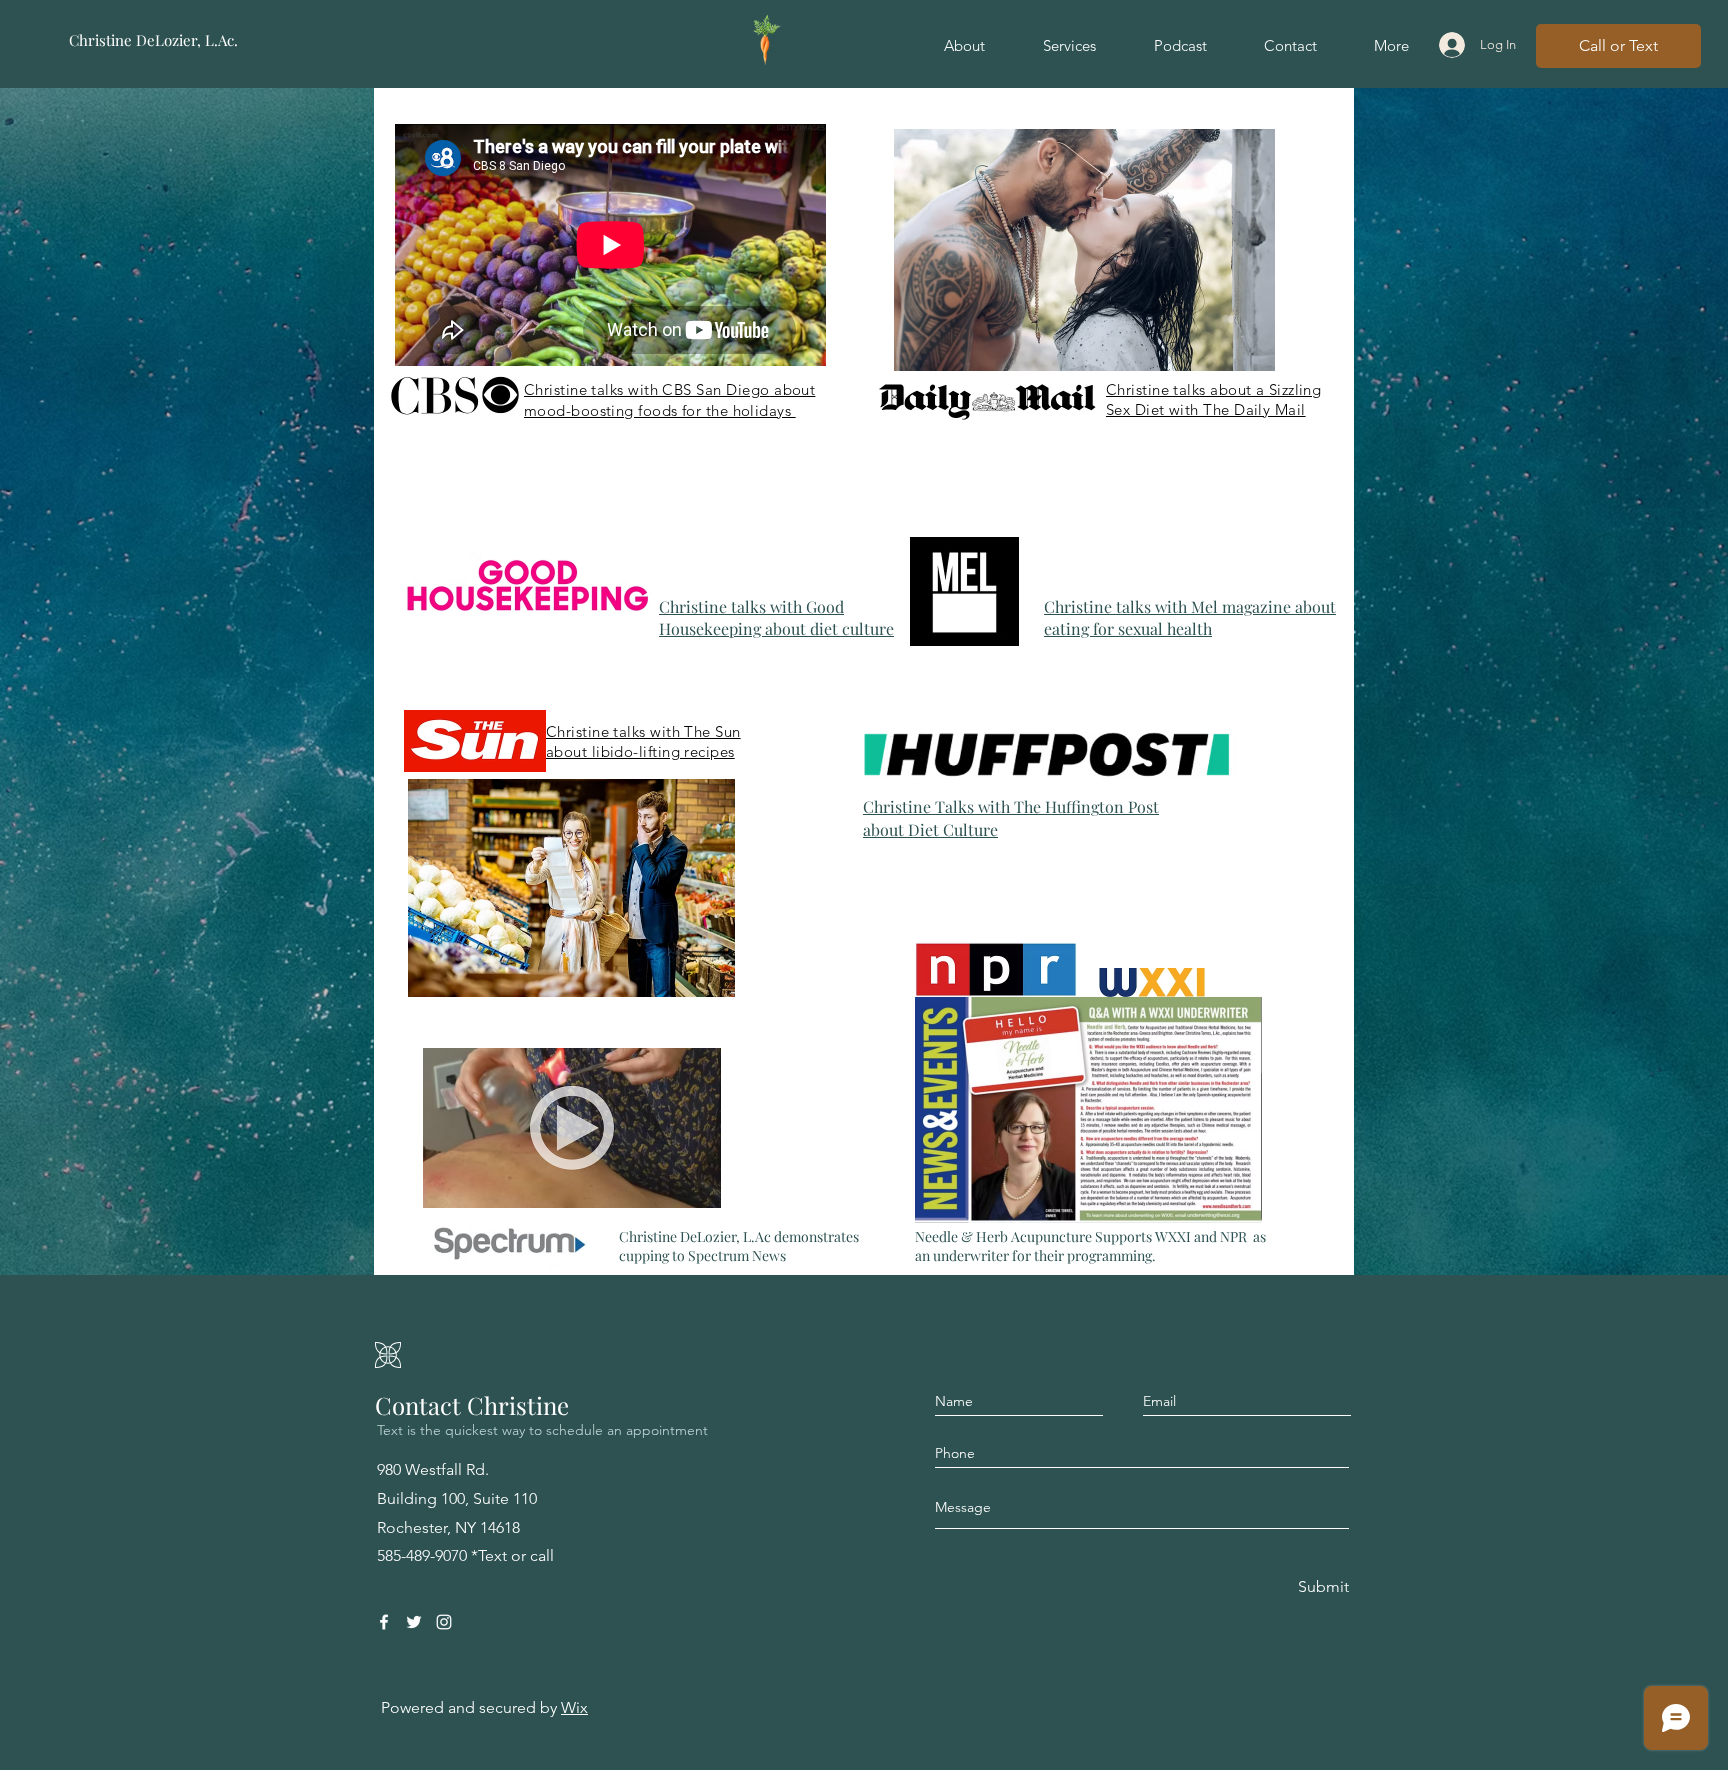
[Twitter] (414, 1622)
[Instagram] (444, 1622)
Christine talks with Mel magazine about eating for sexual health (1190, 617)
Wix (574, 1707)
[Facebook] (384, 1622)
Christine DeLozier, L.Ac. (153, 40)
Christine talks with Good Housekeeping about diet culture (776, 617)
